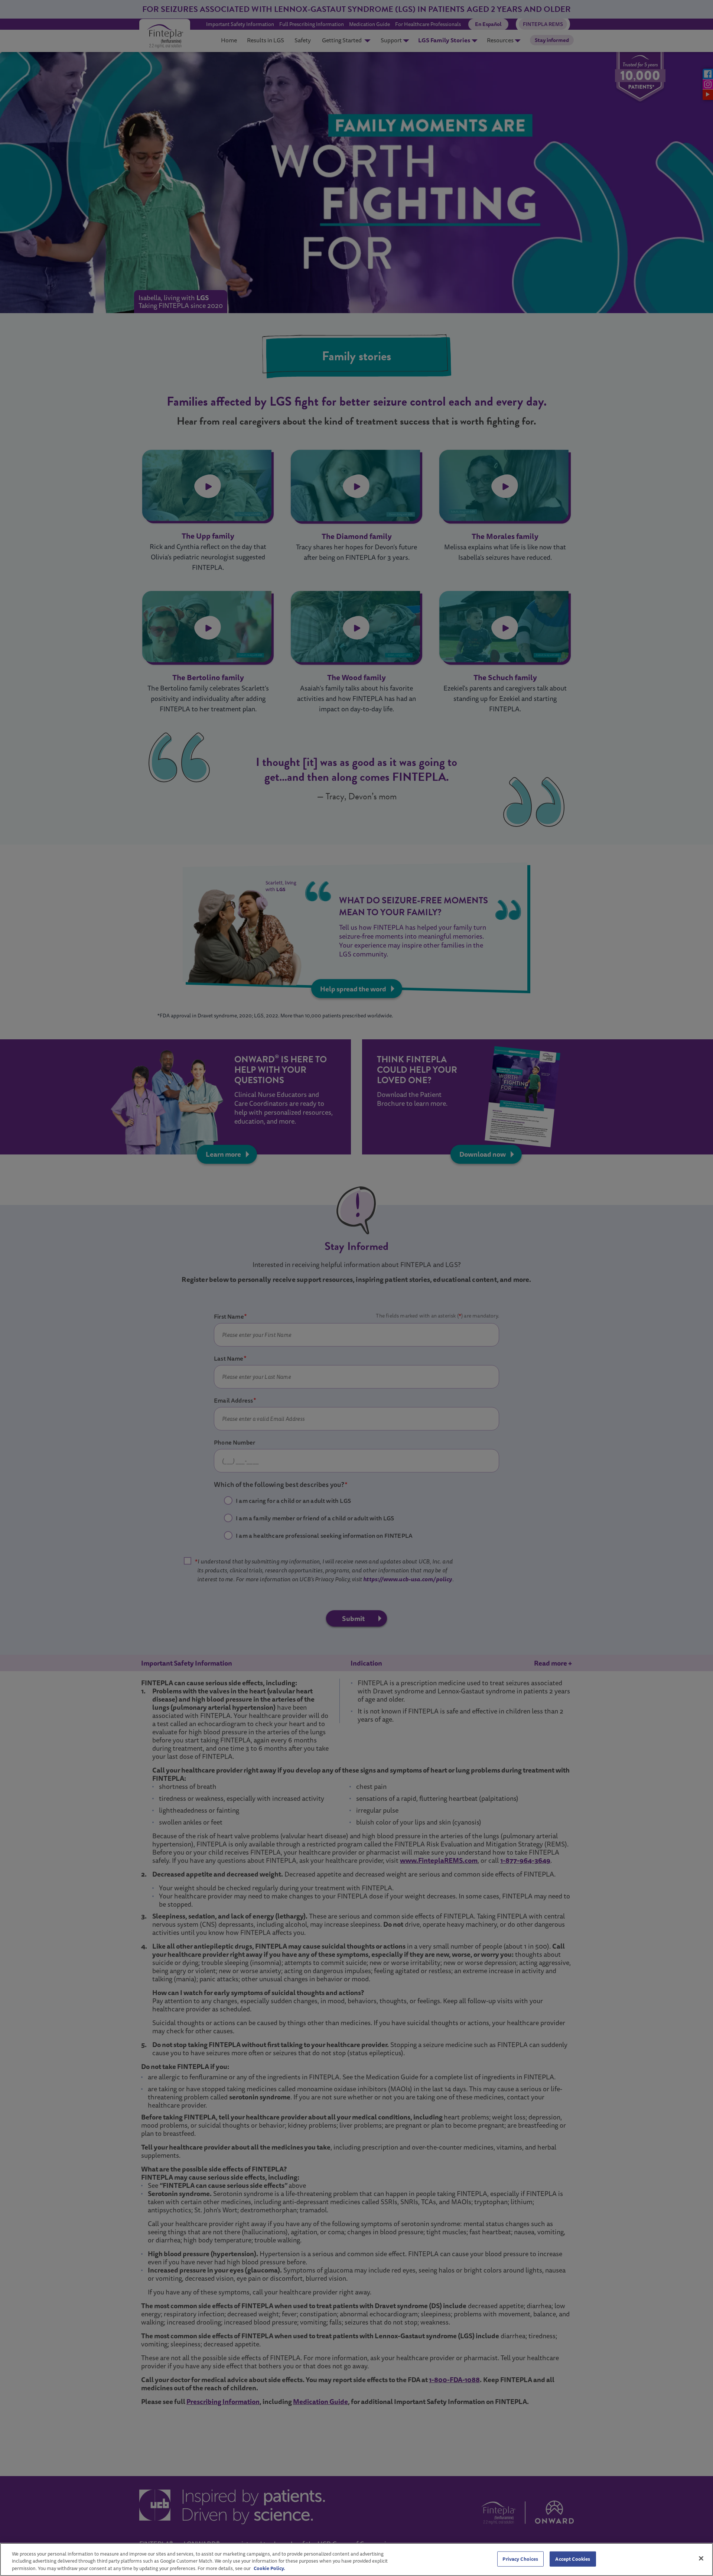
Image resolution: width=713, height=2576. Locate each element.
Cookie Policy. (269, 2568)
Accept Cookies (573, 2559)
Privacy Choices (520, 2559)
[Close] (701, 2558)
